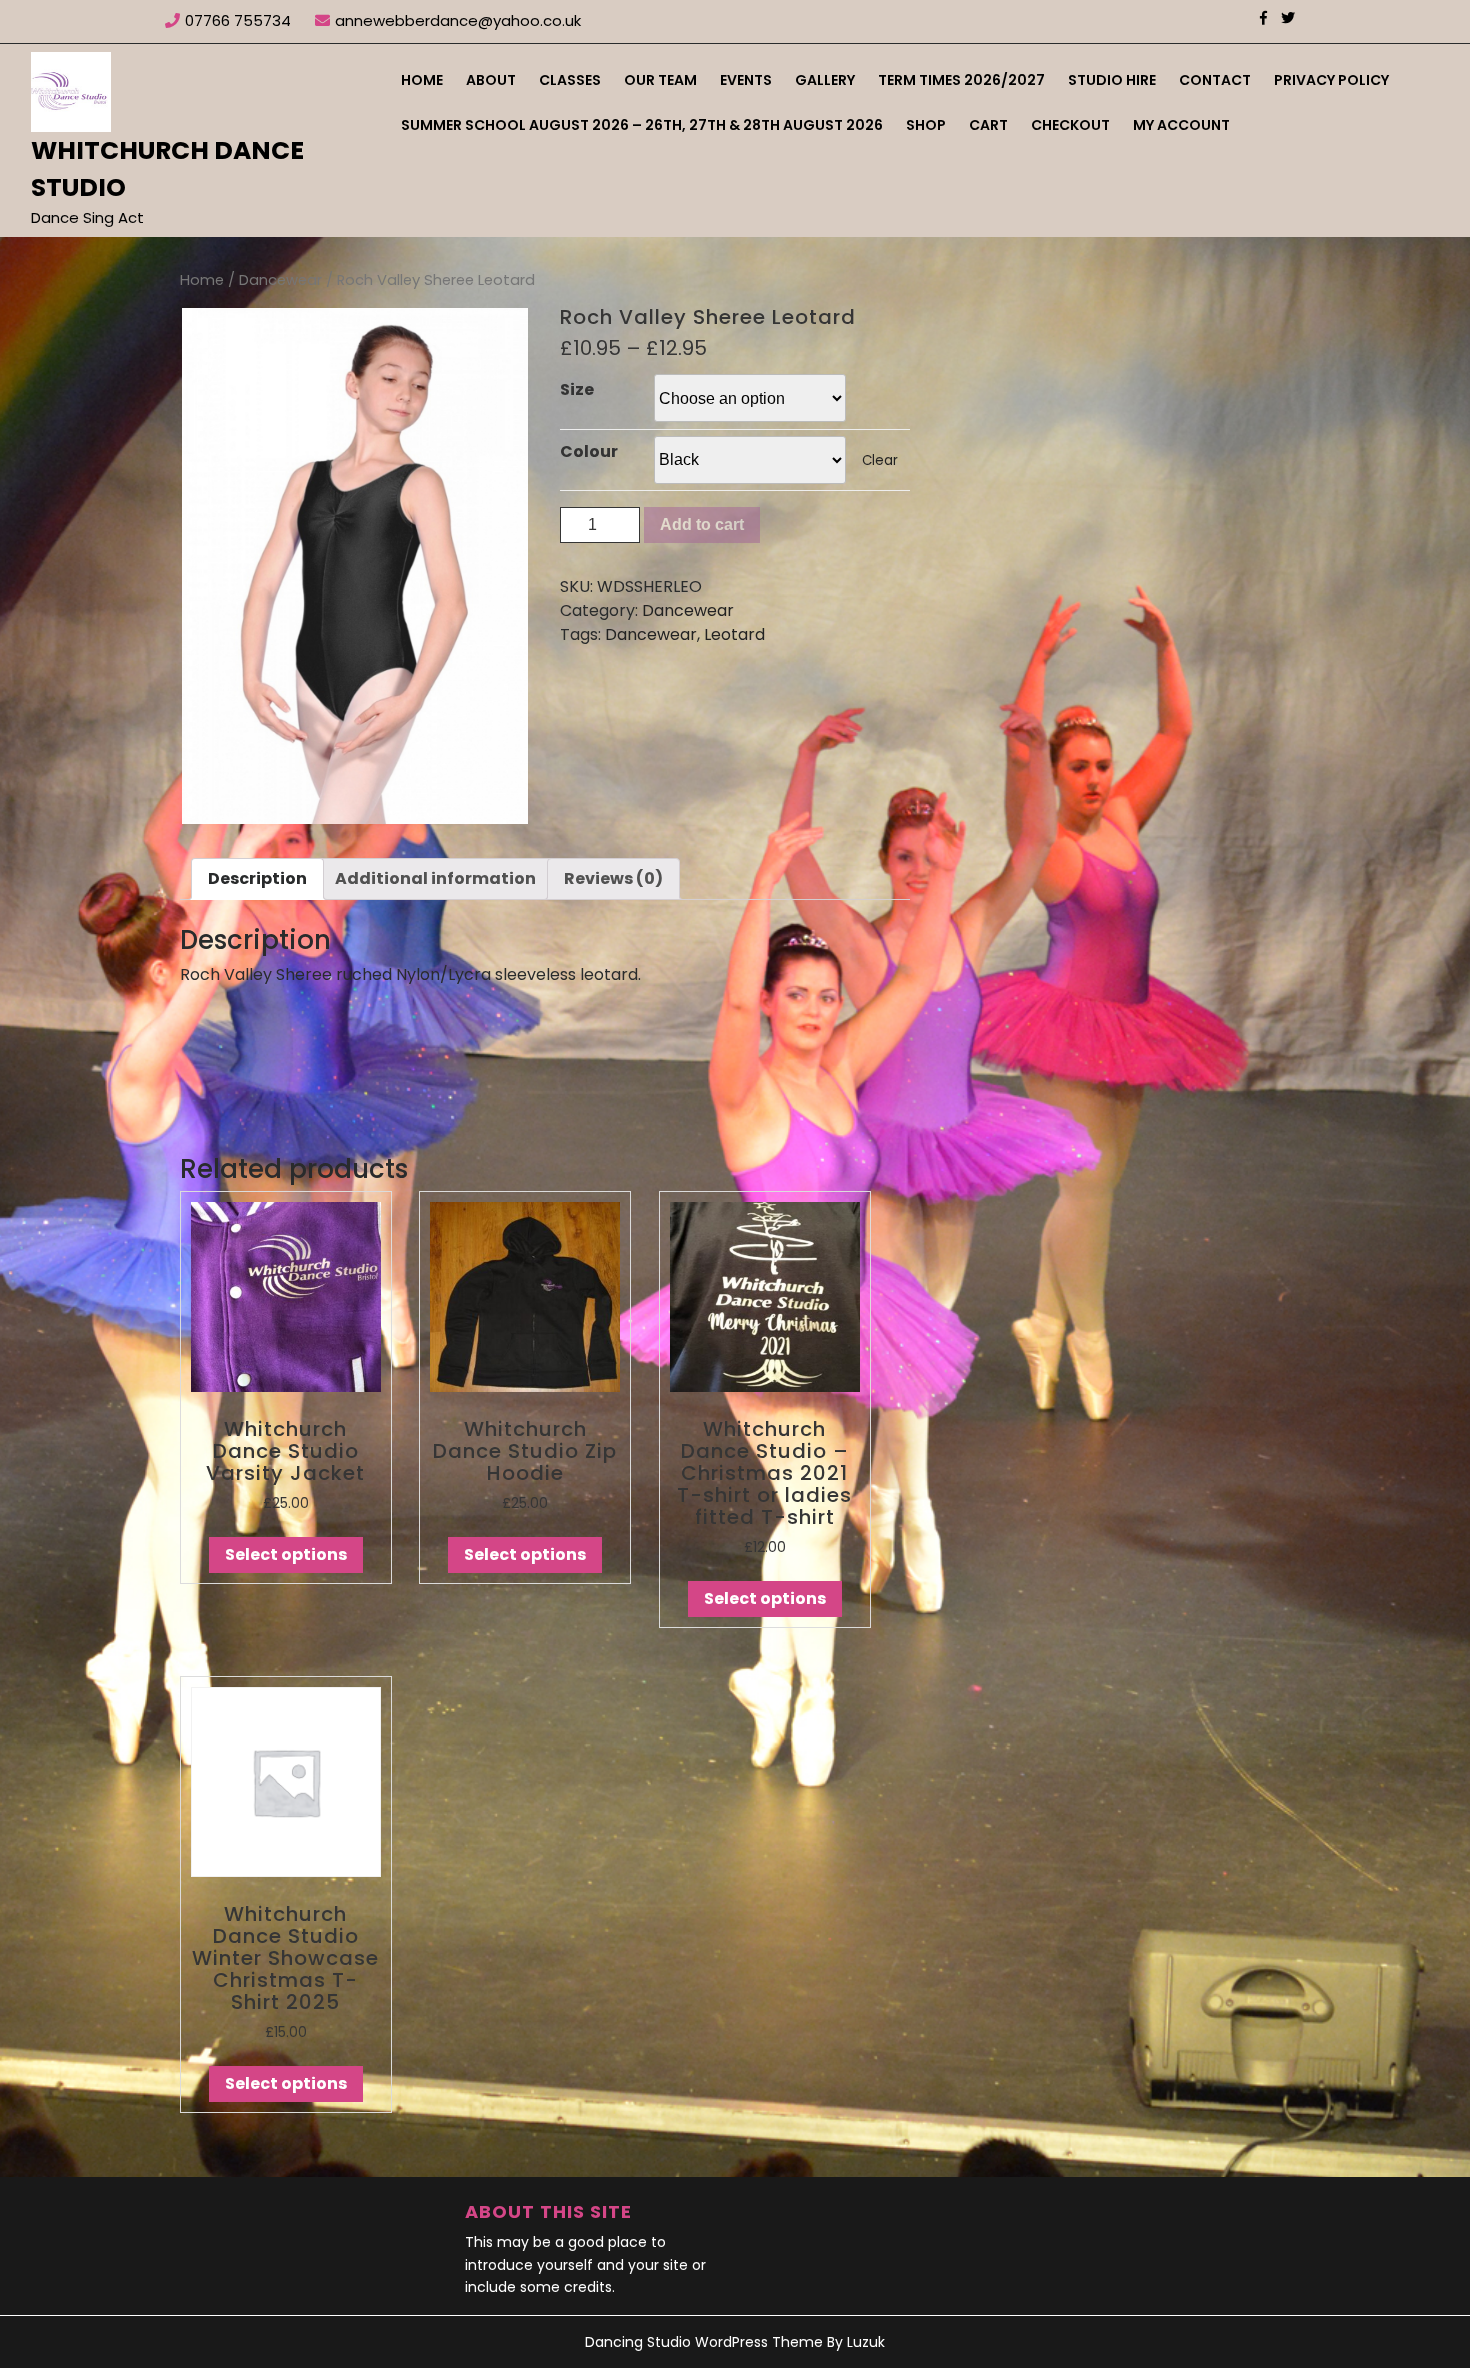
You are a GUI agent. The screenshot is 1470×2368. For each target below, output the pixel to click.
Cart (988, 125)
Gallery (825, 80)
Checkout (1070, 125)
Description (257, 878)
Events (746, 80)
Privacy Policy (1331, 80)
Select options (286, 1554)
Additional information (435, 878)
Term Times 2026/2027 (961, 80)
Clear (880, 460)
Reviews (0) (613, 878)
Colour (589, 451)
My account (1181, 125)
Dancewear (280, 280)
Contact (1215, 80)
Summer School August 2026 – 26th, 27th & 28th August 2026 (642, 125)
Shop (926, 125)
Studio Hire (1112, 80)
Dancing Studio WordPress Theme (704, 2342)
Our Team (660, 80)
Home (422, 80)
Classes (570, 80)
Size (577, 389)
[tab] (257, 879)
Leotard (734, 634)
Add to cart (702, 524)
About (491, 80)
